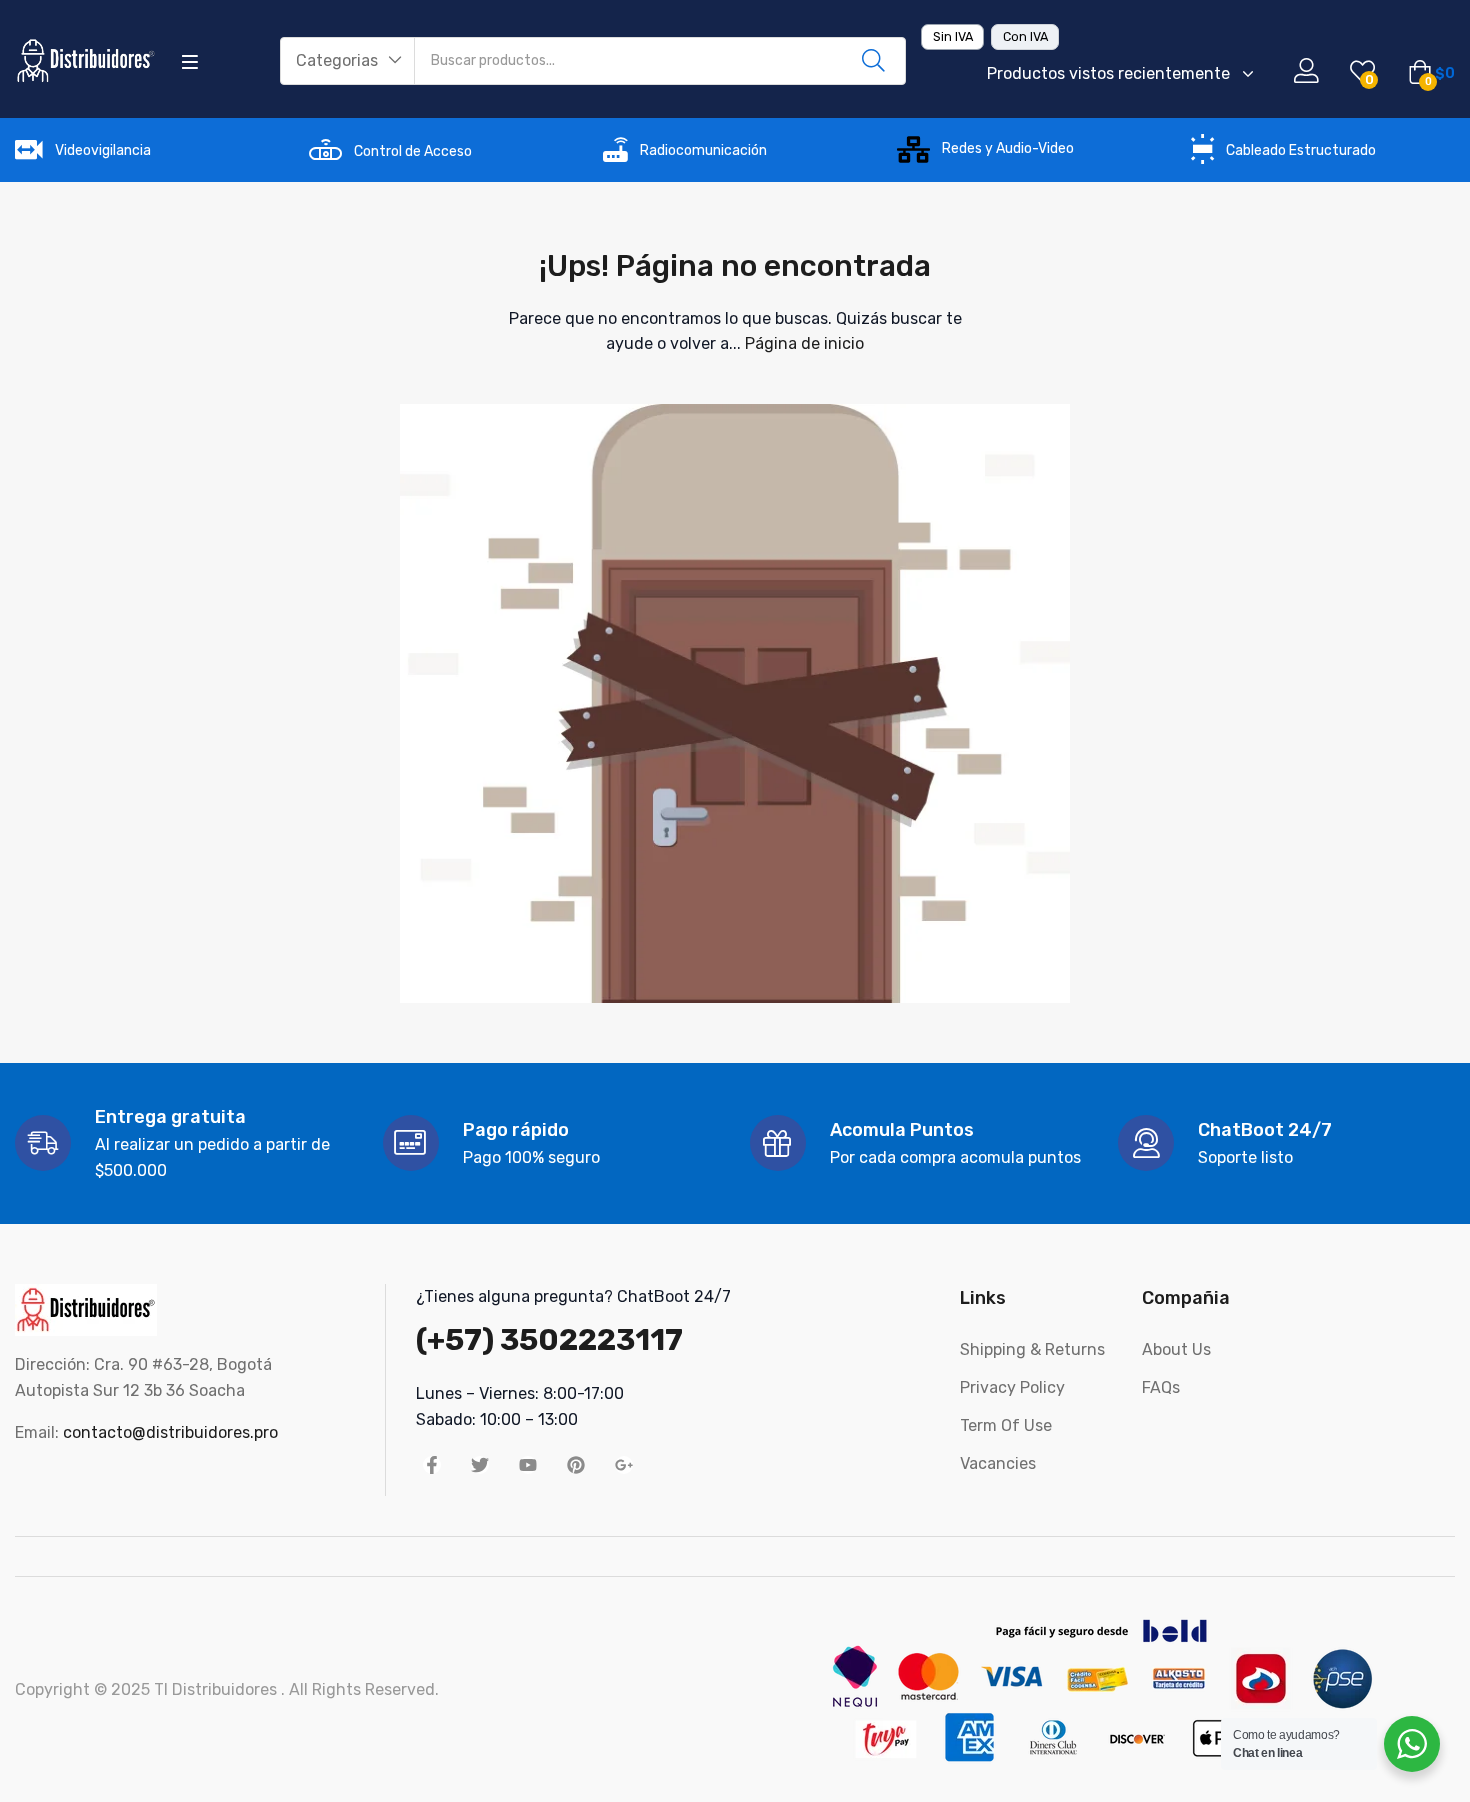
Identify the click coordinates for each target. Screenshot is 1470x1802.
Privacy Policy (1012, 1387)
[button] (348, 61)
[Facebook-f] (432, 1465)
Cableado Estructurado (1301, 150)
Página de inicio (804, 343)
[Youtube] (528, 1465)
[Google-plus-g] (624, 1465)
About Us (1176, 1349)
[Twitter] (480, 1465)
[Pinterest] (576, 1465)
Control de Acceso (413, 151)
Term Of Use (1006, 1425)
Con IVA (1025, 36)
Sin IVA (953, 36)
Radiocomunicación (703, 150)
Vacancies (998, 1463)
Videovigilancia (103, 150)
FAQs (1161, 1387)
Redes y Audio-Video (1008, 148)
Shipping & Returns (1032, 1349)
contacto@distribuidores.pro (170, 1432)
